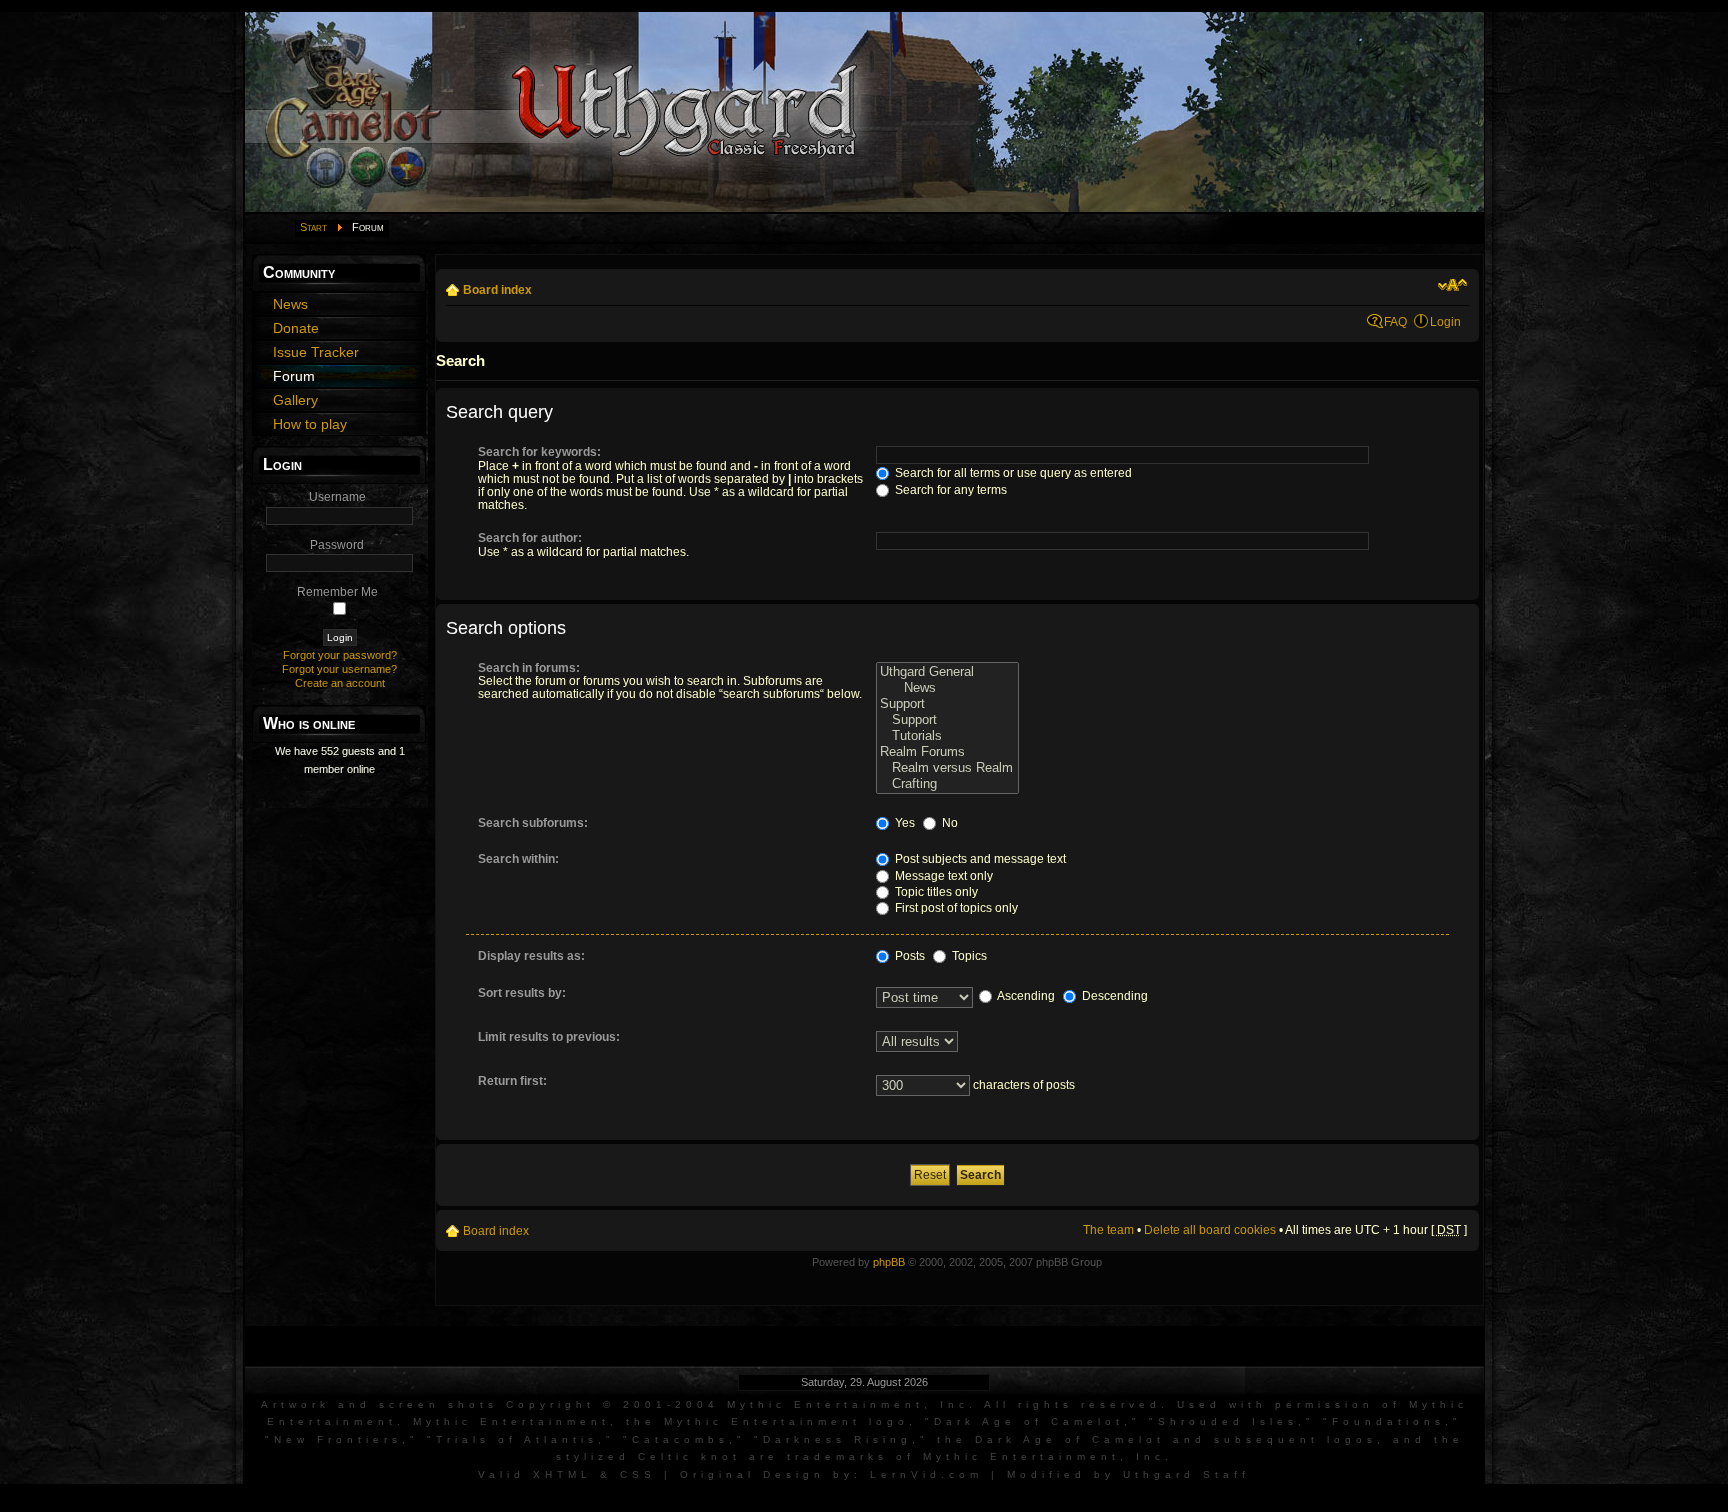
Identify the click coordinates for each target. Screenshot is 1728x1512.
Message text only (942, 876)
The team (1108, 1230)
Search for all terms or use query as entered (1012, 473)
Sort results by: (522, 993)
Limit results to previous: (549, 1037)
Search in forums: (529, 668)
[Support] (948, 704)
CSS (638, 1474)
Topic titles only (935, 892)
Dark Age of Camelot (1029, 1421)
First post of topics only (955, 908)
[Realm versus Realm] (948, 768)
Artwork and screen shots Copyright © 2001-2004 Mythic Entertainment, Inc (615, 1404)
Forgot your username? (339, 669)
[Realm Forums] (948, 752)
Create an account (340, 683)
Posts (908, 956)
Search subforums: (533, 823)
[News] (948, 688)
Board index (497, 290)
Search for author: (530, 538)
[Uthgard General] (948, 672)
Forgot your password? (340, 655)
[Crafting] (948, 784)
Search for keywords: (539, 452)
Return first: (512, 1081)
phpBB (889, 1262)
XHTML (562, 1474)
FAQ (1395, 322)
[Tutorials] (948, 736)
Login (1445, 322)
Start (313, 227)
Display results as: (531, 956)
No (948, 823)
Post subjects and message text (979, 859)
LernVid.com (926, 1474)
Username (337, 497)
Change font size (1452, 285)
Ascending (1025, 996)
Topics (968, 956)
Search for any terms (949, 490)
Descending (1113, 996)
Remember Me (337, 592)
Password (337, 545)
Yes (903, 823)
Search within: (518, 859)
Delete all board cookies (1210, 1230)
